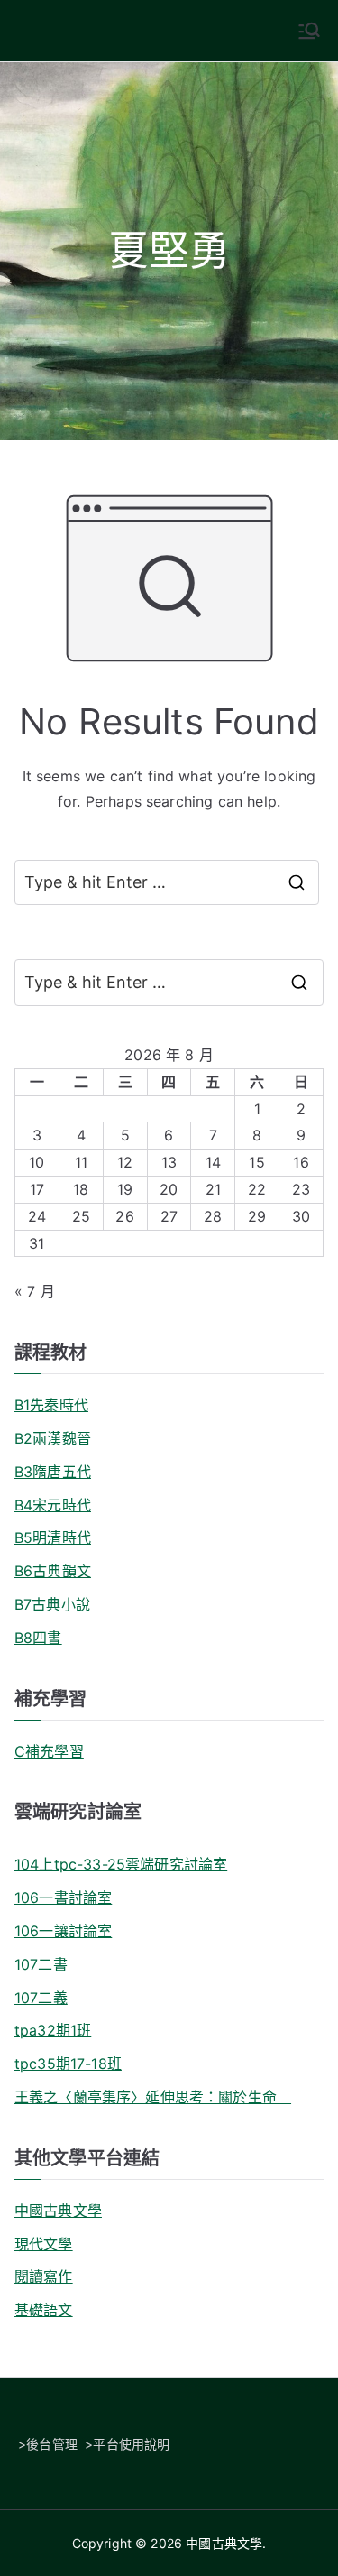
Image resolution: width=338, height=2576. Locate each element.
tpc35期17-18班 (68, 2064)
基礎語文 (44, 2310)
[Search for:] (169, 983)
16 (301, 1162)
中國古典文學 (58, 2211)
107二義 (41, 1998)
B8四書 (38, 1638)
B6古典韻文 (53, 1571)
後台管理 (52, 2444)
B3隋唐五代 (53, 1472)
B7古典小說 (52, 1604)
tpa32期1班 (53, 2030)
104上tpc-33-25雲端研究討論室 (121, 1864)
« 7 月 (35, 1291)
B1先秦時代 (51, 1405)
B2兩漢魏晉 (53, 1438)
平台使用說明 (131, 2444)
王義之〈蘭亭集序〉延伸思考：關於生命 (153, 2097)
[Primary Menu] (309, 31)
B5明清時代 (53, 1537)
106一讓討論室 (63, 1931)
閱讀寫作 (44, 2276)
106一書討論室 (63, 1897)
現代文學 (44, 2244)
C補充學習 (49, 1751)
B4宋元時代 (53, 1505)
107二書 (41, 1964)
